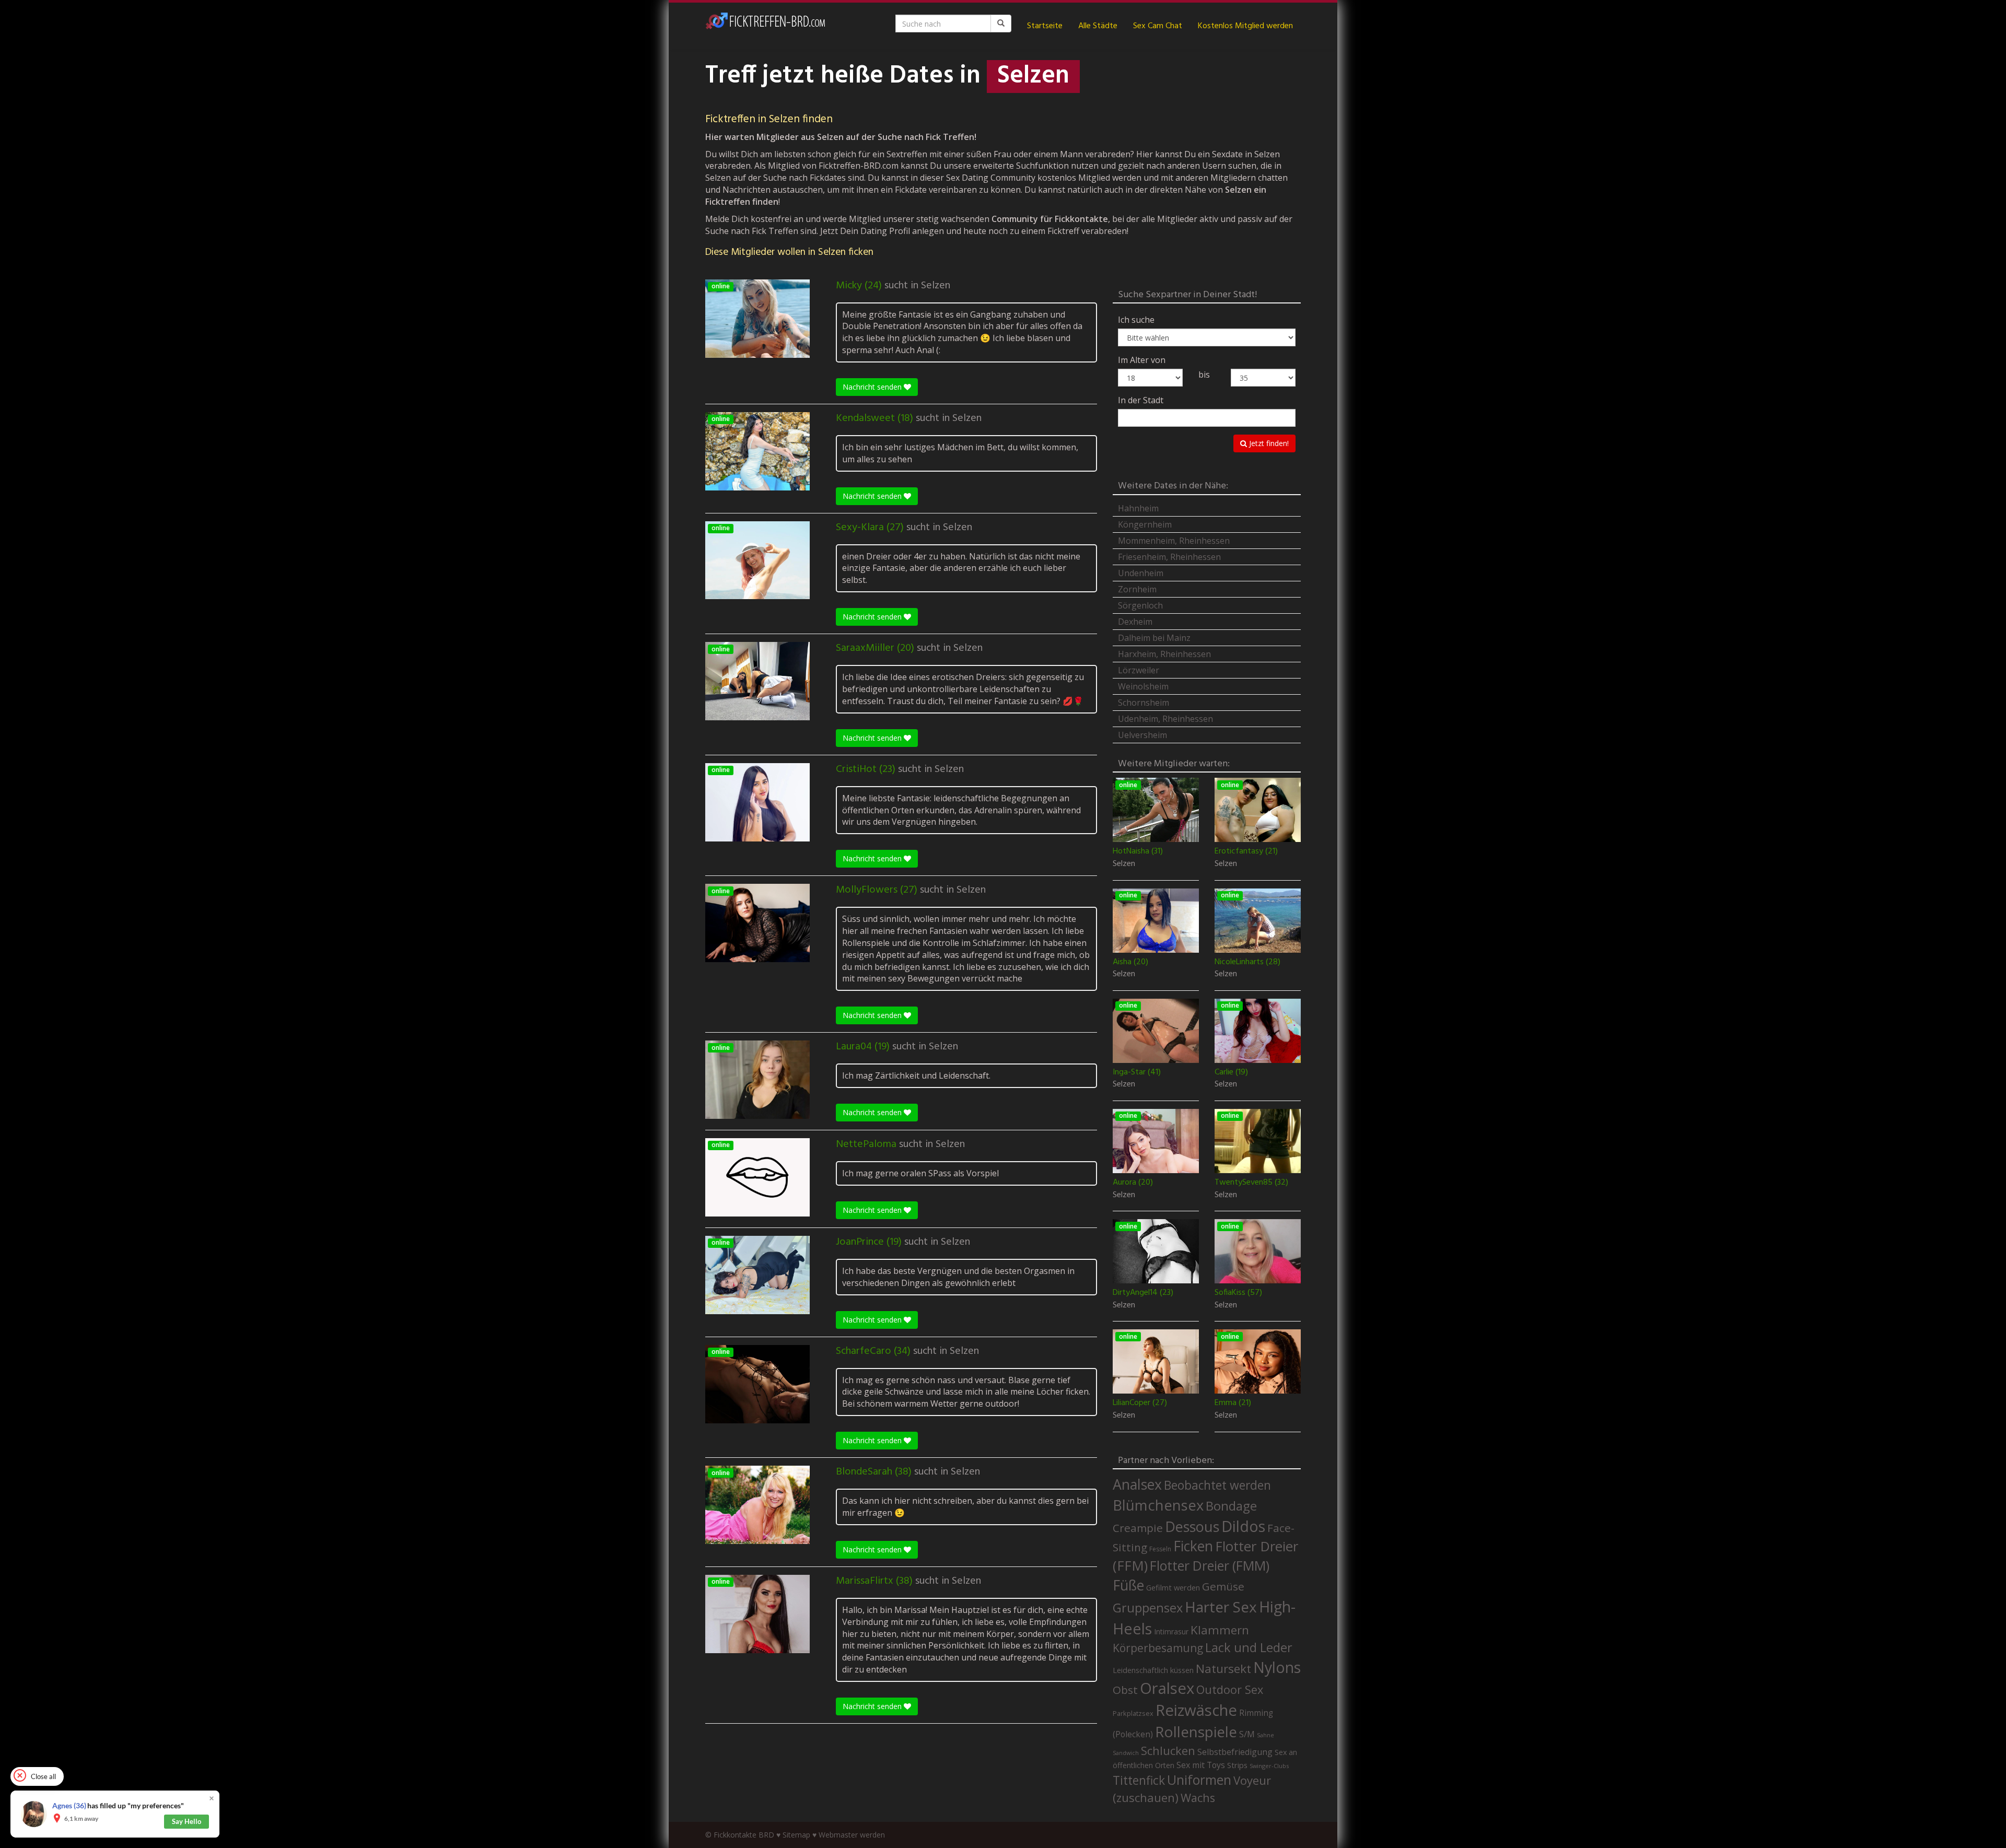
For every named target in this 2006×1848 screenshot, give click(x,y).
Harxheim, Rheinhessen (1164, 654)
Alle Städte (1098, 26)
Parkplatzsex (1133, 1713)
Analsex (1137, 1484)
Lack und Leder (1249, 1647)
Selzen (936, 286)
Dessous (1192, 1527)
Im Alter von (1142, 360)
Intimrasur (1171, 1631)
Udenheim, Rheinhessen (1165, 719)
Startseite (1045, 26)
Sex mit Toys (1201, 1765)
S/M (1247, 1734)
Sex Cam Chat (1158, 26)
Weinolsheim (1143, 686)
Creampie (1138, 1528)
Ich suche (1136, 320)
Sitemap (796, 1835)
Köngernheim (1145, 524)
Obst (1125, 1690)
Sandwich (1126, 1753)
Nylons (1277, 1667)
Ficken (1193, 1546)
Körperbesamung (1158, 1648)
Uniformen (1199, 1780)
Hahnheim (1138, 508)
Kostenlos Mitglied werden (1245, 26)
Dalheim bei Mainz (1154, 638)
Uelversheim (1142, 735)
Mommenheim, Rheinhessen (1174, 541)
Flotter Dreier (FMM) (1210, 1565)
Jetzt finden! (1268, 443)
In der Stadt (1141, 400)
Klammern (1220, 1630)
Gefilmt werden (1173, 1587)
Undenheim (1141, 573)
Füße (1128, 1585)
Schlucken (1168, 1751)
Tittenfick (1139, 1780)
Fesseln (1160, 1549)
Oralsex (1167, 1688)
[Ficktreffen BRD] (765, 26)
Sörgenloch (1140, 605)
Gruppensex (1148, 1608)
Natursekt (1223, 1669)
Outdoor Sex (1230, 1689)
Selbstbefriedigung (1235, 1752)
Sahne (1266, 1735)
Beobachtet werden (1217, 1485)
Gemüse (1223, 1586)
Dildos (1243, 1526)
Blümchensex (1158, 1505)
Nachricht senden (873, 387)
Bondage (1231, 1506)
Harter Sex (1221, 1607)
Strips (1237, 1765)
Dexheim (1135, 622)
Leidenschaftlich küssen (1153, 1670)
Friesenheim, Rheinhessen (1169, 557)
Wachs (1198, 1798)
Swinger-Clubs (1269, 1766)
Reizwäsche (1196, 1710)
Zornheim (1137, 589)
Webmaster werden (852, 1835)
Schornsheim (1144, 703)
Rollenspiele (1196, 1732)
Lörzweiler (1139, 670)
